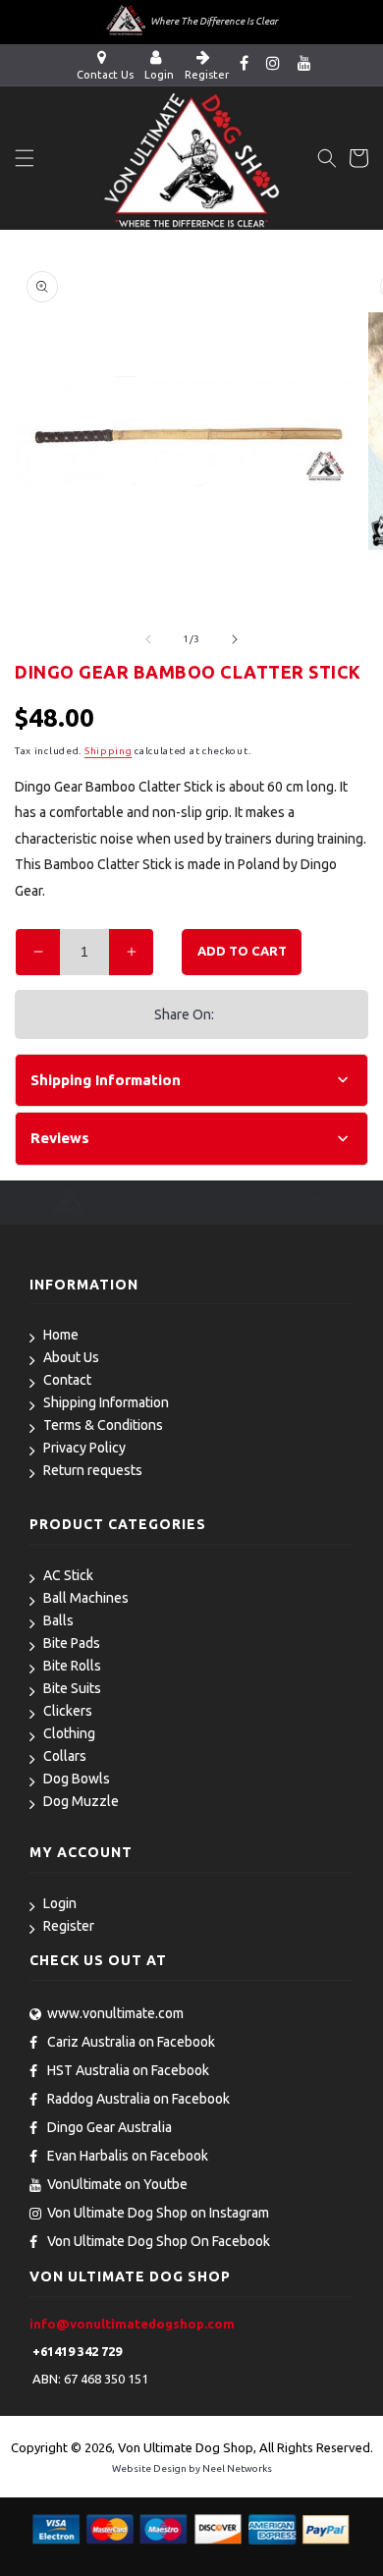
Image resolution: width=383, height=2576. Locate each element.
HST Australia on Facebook (128, 2070)
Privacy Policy (84, 1448)
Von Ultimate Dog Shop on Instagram (158, 2213)
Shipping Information (106, 1402)
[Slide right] (235, 639)
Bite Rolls (72, 1666)
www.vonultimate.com (115, 2013)
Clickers (68, 1711)
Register (69, 1926)
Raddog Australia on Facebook (138, 2099)
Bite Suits (72, 1688)
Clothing (69, 1733)
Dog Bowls (77, 1779)
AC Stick (68, 1575)
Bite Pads (72, 1643)
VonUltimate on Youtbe (117, 2184)
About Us (71, 1357)
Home (61, 1335)
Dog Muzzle (81, 1801)
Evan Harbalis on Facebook (128, 2156)
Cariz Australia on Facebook (131, 2042)
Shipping (109, 751)
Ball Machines (86, 1598)
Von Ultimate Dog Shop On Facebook (159, 2241)
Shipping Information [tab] (106, 1080)
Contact (67, 1380)
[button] (25, 158)
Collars (65, 1756)
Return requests (93, 1470)
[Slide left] (148, 639)
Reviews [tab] (60, 1138)
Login (60, 1903)
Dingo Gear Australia (109, 2127)
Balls (58, 1620)
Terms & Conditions (103, 1425)
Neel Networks (237, 2468)
